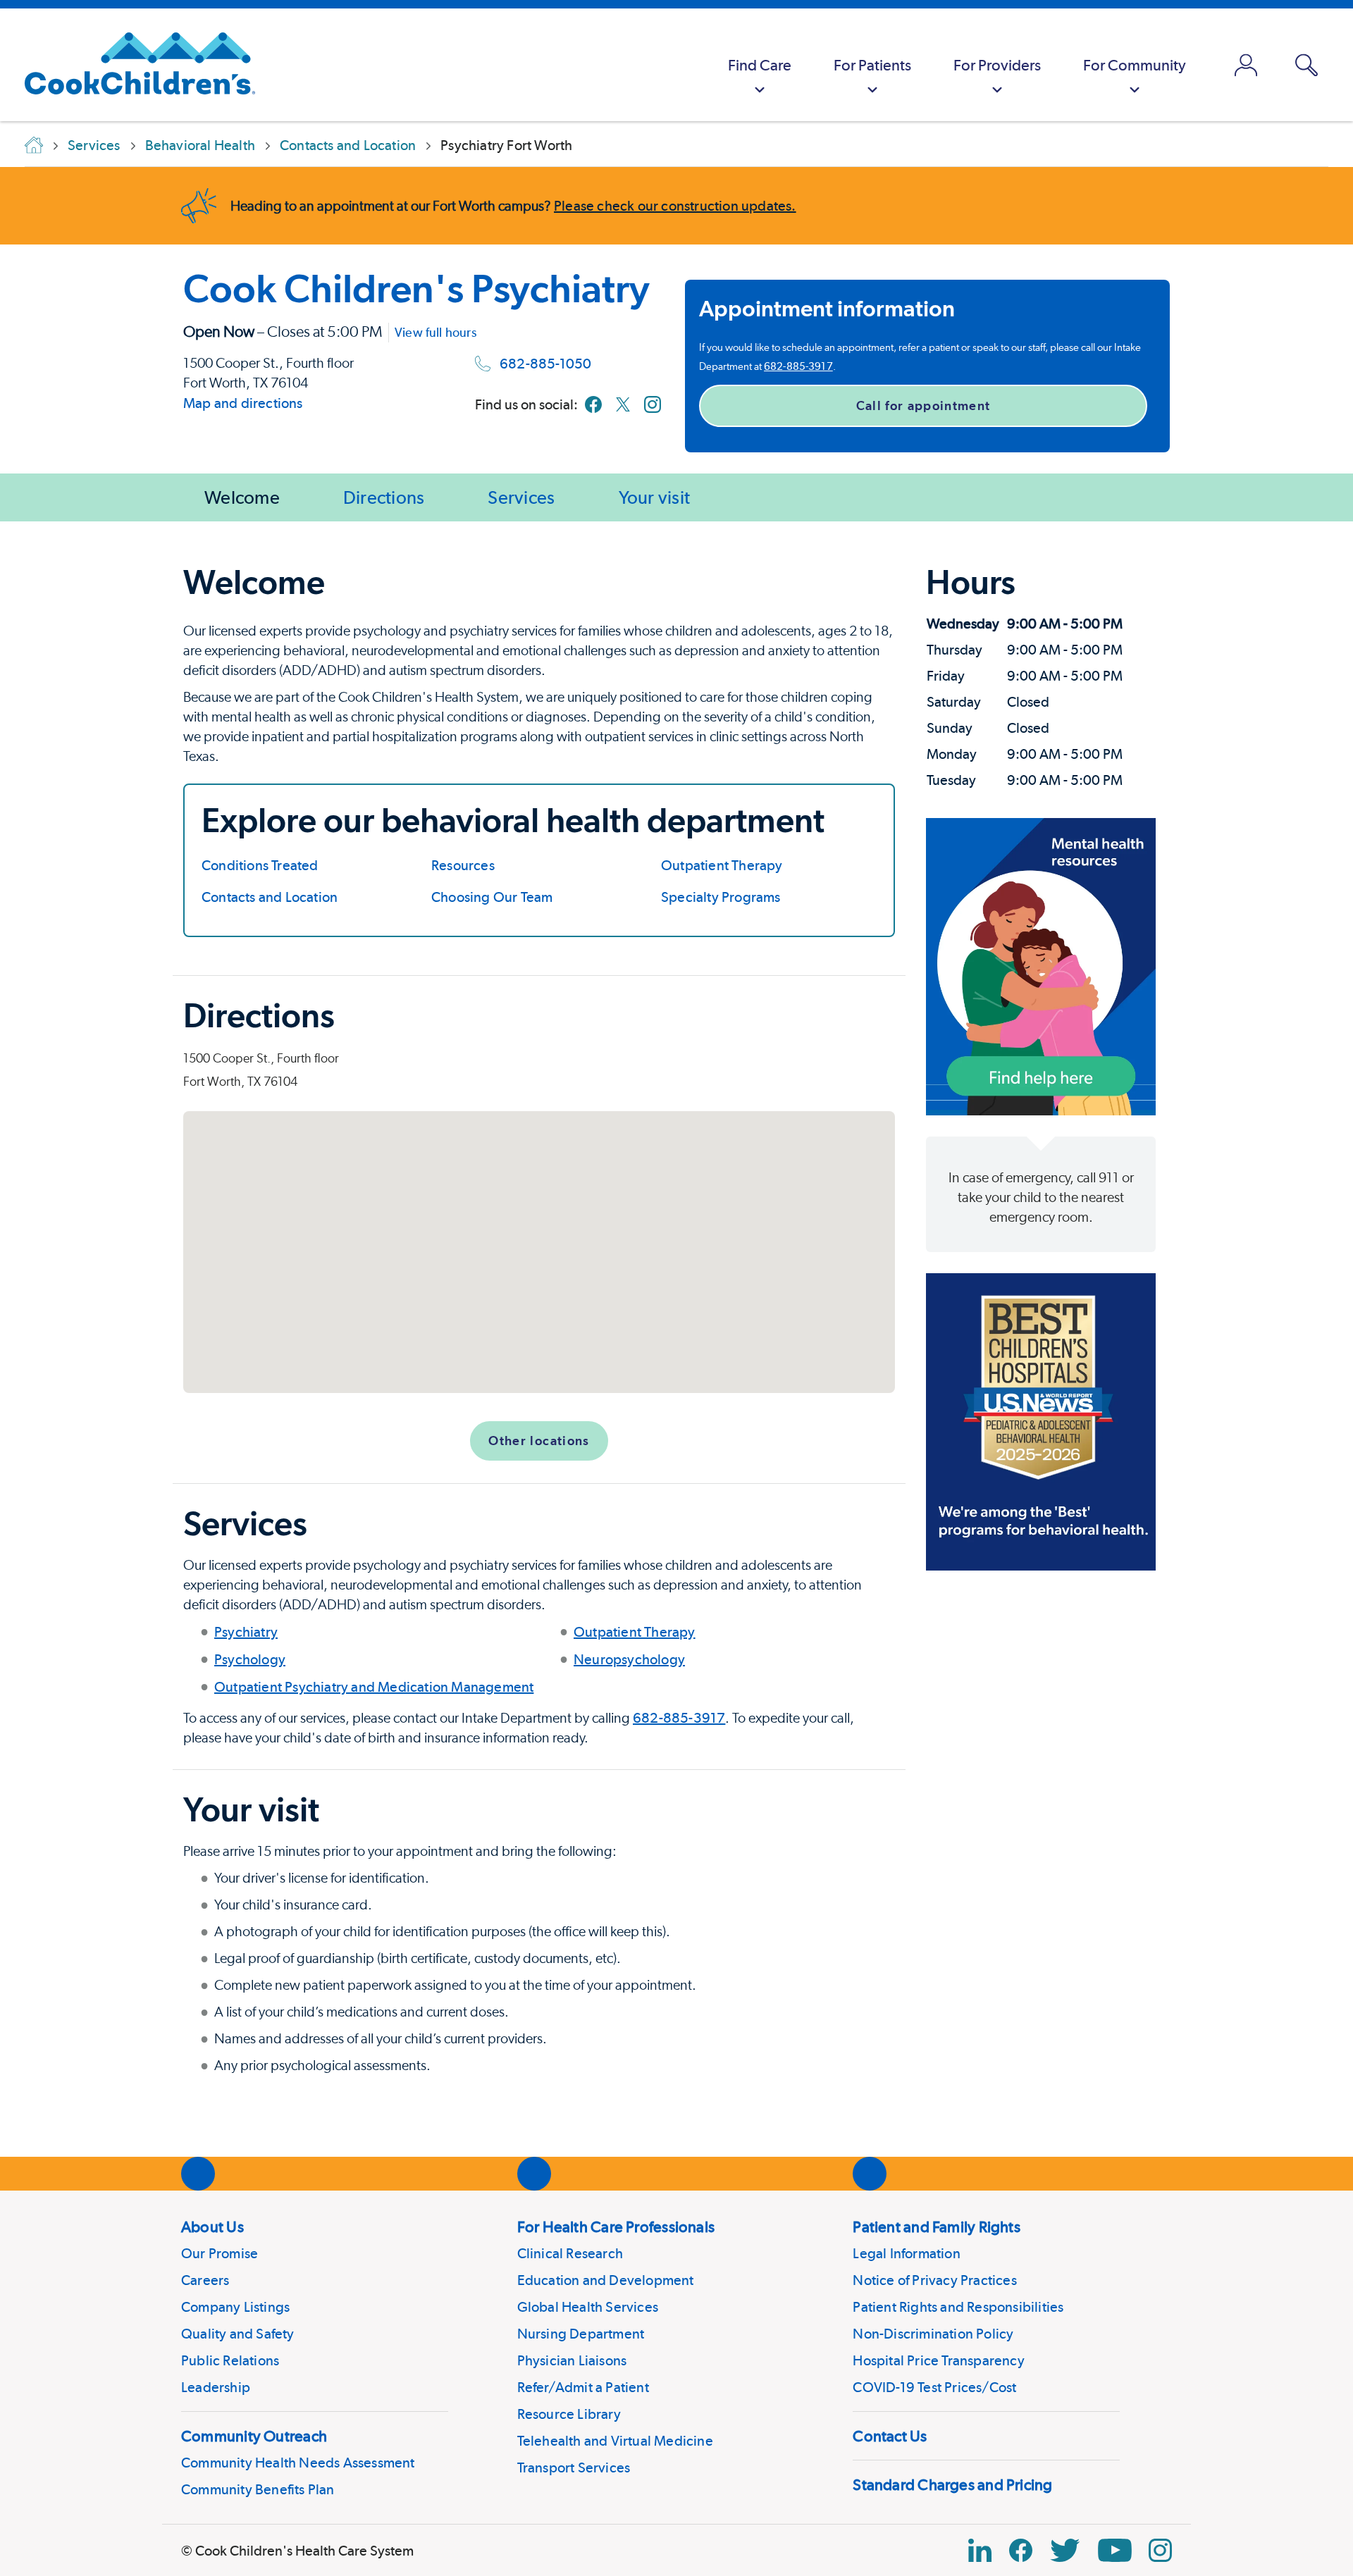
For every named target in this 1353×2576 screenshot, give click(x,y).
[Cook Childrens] (133, 65)
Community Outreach (254, 2436)
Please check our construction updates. (675, 206)
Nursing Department (581, 2334)
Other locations (539, 1441)
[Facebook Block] (1021, 2550)
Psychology (250, 1659)
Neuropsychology (629, 1659)
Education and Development (606, 2280)
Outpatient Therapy (635, 1632)
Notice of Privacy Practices (934, 2280)
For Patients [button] (872, 65)
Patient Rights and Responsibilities (958, 2307)
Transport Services (574, 2467)
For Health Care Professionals (616, 2227)
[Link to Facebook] (593, 404)
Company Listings (235, 2307)
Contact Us (890, 2436)
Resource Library (569, 2414)
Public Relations (230, 2360)
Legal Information (906, 2253)
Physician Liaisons (572, 2360)
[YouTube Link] (1115, 2550)
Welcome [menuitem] (242, 497)
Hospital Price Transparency (938, 2360)
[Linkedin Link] (980, 2550)
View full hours (435, 332)
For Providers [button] (997, 65)
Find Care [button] (760, 65)
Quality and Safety (238, 2334)
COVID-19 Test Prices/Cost (934, 2387)
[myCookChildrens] (1246, 65)
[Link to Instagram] (653, 404)
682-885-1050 (545, 364)
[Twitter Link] (1065, 2550)
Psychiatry (246, 1632)
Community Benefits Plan (258, 2489)
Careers (205, 2280)
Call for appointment (923, 405)
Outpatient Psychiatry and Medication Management (374, 1687)
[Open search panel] (1306, 65)
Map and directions (243, 403)
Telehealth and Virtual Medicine (615, 2441)
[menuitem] (760, 65)
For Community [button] (1135, 65)
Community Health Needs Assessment (298, 2463)
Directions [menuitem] (384, 497)
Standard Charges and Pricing (952, 2484)
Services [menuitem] (521, 497)
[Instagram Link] (1160, 2550)
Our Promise (220, 2253)
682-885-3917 (798, 366)
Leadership (216, 2387)
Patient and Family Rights (937, 2227)
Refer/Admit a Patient (583, 2387)
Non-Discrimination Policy (933, 2334)
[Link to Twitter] (623, 404)
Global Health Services (588, 2307)
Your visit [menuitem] (655, 497)
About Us (212, 2227)
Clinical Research (570, 2253)
